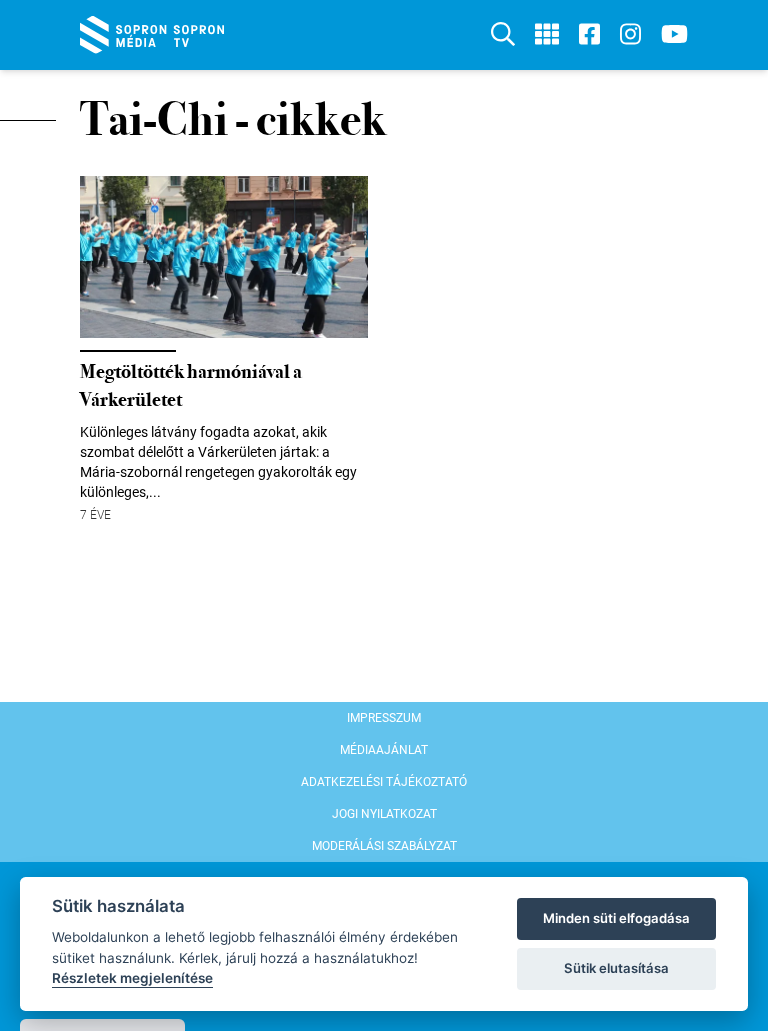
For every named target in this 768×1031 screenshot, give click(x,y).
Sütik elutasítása (616, 968)
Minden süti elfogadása (616, 918)
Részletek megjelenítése (132, 978)
